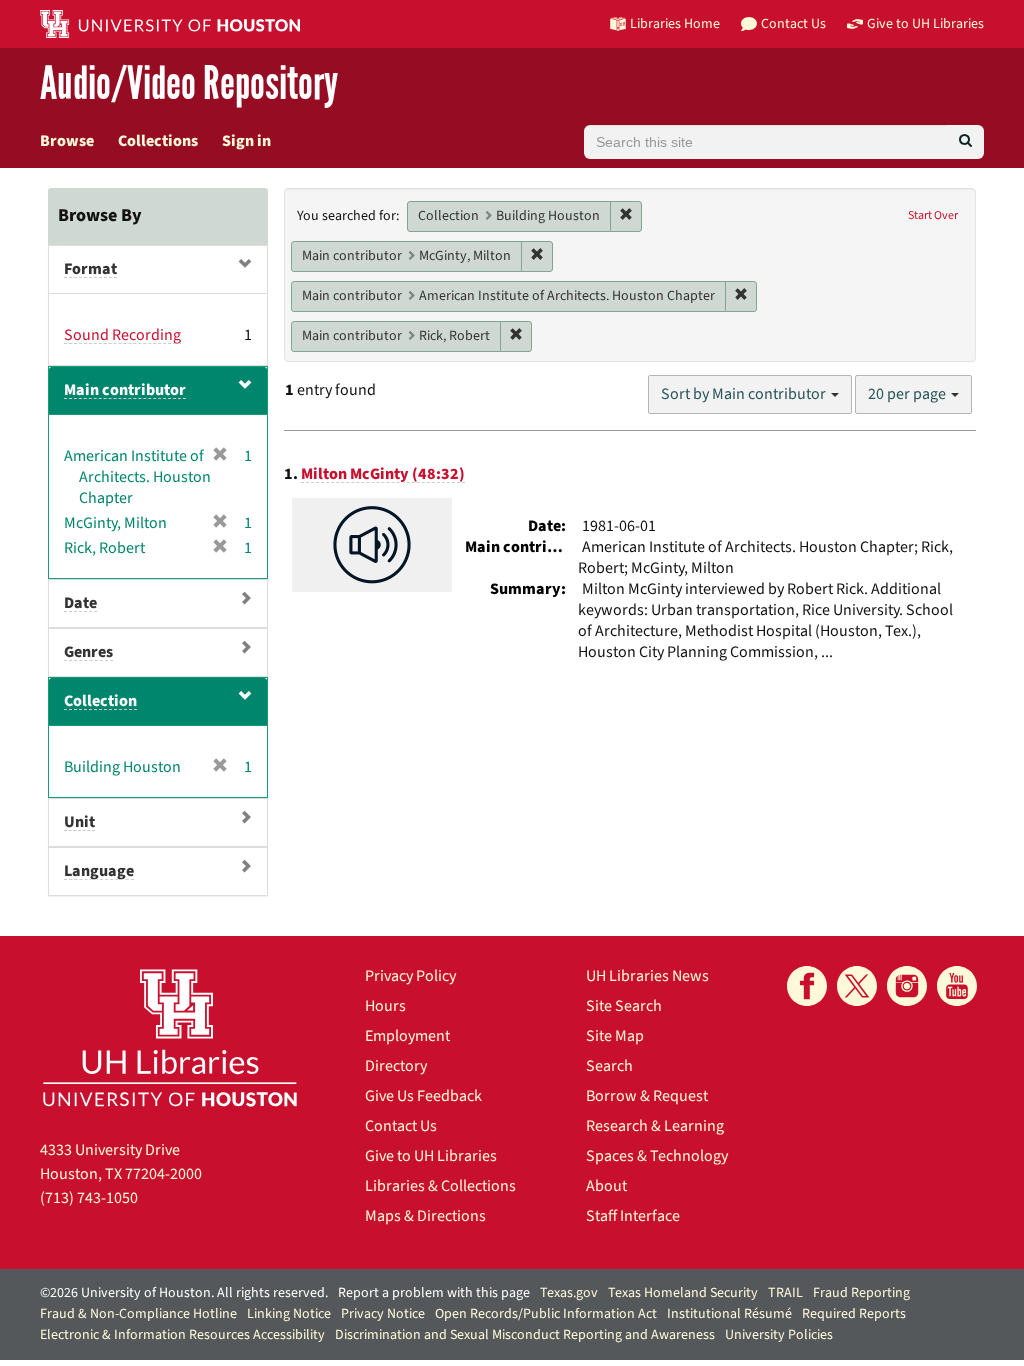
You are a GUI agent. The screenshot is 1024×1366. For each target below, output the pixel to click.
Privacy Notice (383, 1314)
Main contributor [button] (125, 390)
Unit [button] (79, 822)
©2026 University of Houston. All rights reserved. (184, 1293)
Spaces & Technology (657, 1156)
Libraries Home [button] (675, 23)
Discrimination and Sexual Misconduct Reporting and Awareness (525, 1335)
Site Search (624, 1006)
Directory (396, 1066)
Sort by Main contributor (745, 394)
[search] (965, 142)
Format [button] (90, 269)
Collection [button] (100, 701)
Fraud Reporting (861, 1293)
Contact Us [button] (793, 23)
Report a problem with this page (434, 1293)
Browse (67, 141)
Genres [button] (88, 652)
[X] (857, 986)
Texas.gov (569, 1293)
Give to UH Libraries (431, 1156)
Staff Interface (633, 1216)
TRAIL (785, 1293)
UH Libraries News (647, 976)
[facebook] (807, 986)
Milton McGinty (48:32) (383, 474)
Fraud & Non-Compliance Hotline (138, 1314)
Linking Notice (289, 1314)
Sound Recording (122, 335)
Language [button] (99, 871)
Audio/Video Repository (189, 84)
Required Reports (854, 1314)
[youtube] (957, 986)
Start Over (933, 215)
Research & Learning (655, 1126)
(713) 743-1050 (89, 1198)
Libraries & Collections (440, 1186)
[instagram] (907, 986)
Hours (385, 1006)
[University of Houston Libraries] (170, 1037)
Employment (407, 1036)
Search (609, 1066)
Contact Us (401, 1126)
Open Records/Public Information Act (546, 1314)
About (606, 1186)
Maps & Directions (425, 1216)
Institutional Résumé (729, 1314)
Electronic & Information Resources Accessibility (182, 1335)
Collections (158, 141)
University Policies (779, 1335)
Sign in (246, 141)
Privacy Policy (410, 976)
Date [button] (80, 603)
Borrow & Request (647, 1096)
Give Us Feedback (423, 1096)
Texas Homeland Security (683, 1293)
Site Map (615, 1036)
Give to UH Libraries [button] (925, 23)
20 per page (908, 394)
